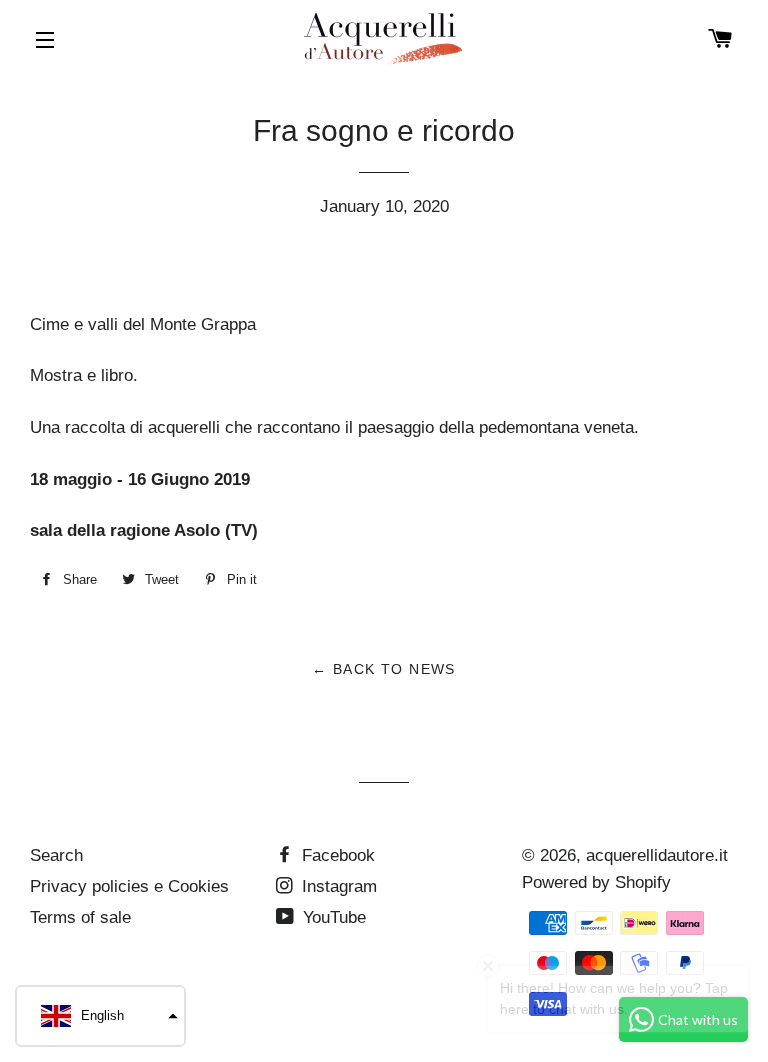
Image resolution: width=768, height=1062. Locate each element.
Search (56, 855)
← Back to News (384, 669)
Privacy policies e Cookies (129, 886)
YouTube (332, 917)
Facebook (336, 855)
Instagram (337, 886)
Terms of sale (80, 917)
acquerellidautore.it (657, 855)
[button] (100, 1016)
